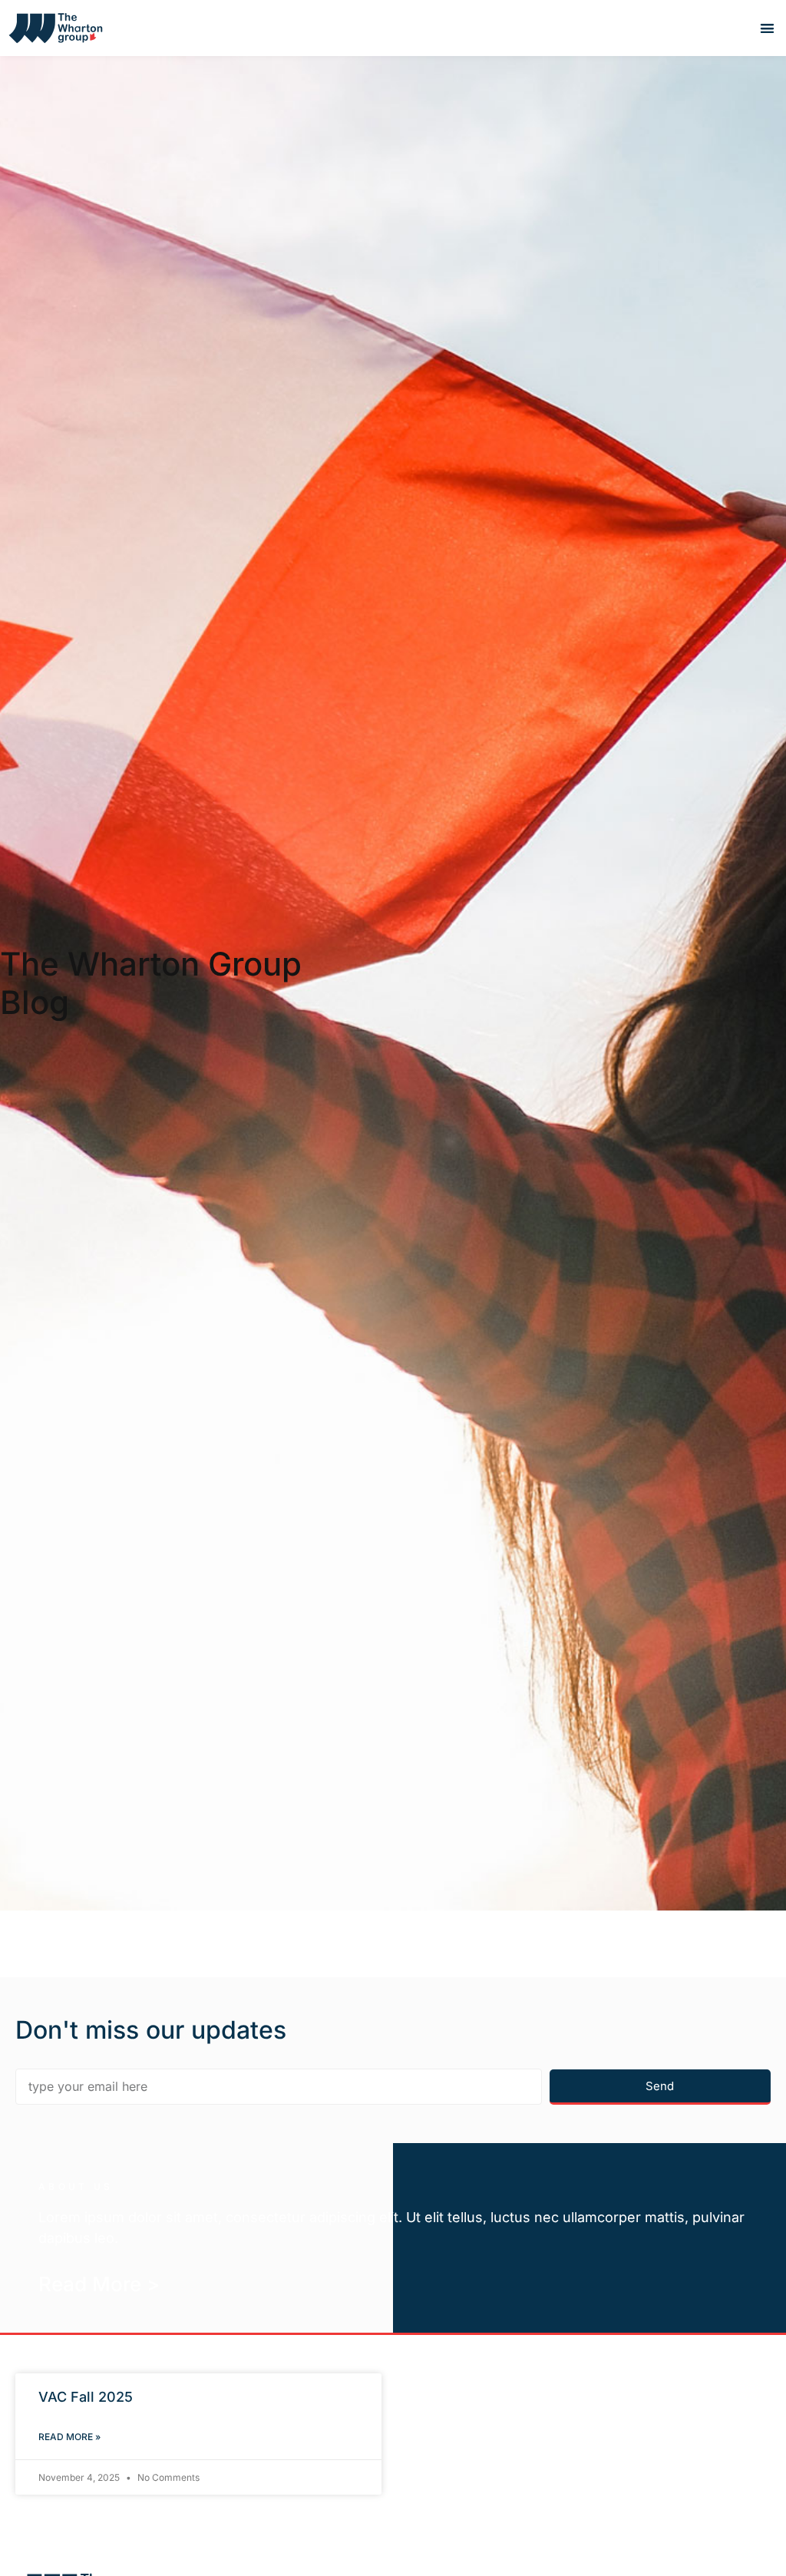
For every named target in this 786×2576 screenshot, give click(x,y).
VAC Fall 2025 (86, 2397)
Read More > (99, 2284)
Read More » (69, 2437)
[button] (767, 28)
